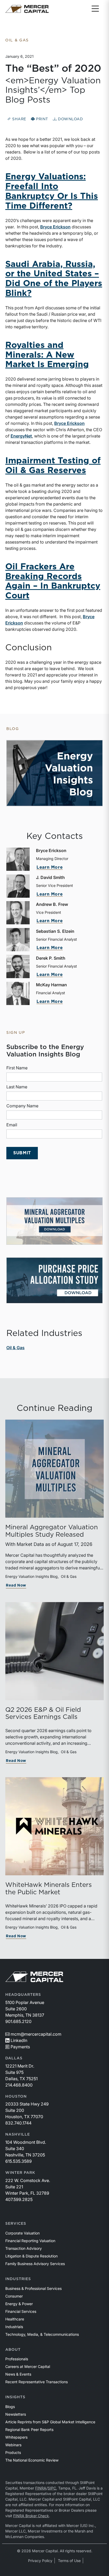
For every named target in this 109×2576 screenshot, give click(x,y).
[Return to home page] (27, 9)
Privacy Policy (40, 2561)
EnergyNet (21, 436)
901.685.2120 (18, 2021)
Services (16, 2224)
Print (42, 119)
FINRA (41, 2488)
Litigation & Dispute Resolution (31, 2256)
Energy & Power (19, 2304)
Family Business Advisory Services (35, 2264)
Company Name (22, 1106)
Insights (15, 2397)
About (13, 2350)
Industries (18, 2279)
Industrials (14, 2327)
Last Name (17, 1087)
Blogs (10, 2407)
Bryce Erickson (55, 227)
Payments (20, 2047)
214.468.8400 (19, 2085)
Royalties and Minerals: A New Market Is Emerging (47, 355)
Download (70, 119)
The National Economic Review (32, 2460)
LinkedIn (19, 2040)
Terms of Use (69, 2561)
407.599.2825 (19, 2199)
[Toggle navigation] (95, 9)
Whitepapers (16, 2437)
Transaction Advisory (24, 2248)
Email (12, 1125)
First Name (17, 1068)
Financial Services (21, 2311)
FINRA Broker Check (31, 2516)
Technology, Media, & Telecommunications (42, 2334)
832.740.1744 (18, 2123)
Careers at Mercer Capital (28, 2366)
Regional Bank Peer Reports (29, 2430)
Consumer (14, 2296)
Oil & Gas (15, 1348)
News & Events (18, 2374)
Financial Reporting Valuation (30, 2241)
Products (13, 2452)
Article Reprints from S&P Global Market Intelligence (50, 2422)
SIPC (52, 2488)
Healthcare (15, 2319)
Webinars (13, 2445)
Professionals (17, 2359)
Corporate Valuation (22, 2233)
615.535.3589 (19, 2161)
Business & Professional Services (33, 2288)
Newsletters (16, 2414)
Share (19, 119)
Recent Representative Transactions (37, 2382)
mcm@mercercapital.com (36, 2034)
